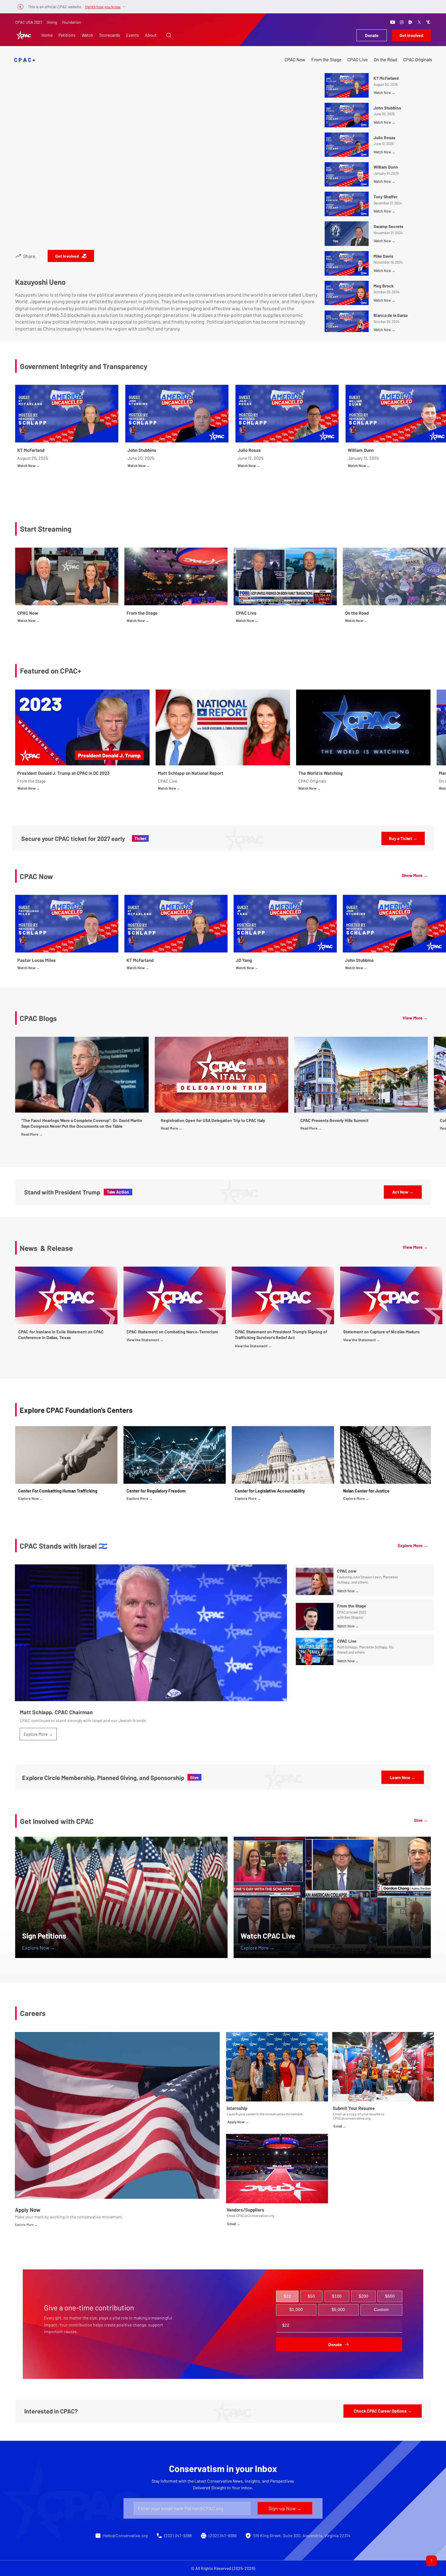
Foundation (71, 22)
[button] (169, 35)
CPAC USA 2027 (29, 22)
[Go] (431, 2561)
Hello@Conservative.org (125, 2536)
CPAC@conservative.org (352, 2118)
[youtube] (393, 22)
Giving (52, 22)
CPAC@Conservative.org (255, 2215)
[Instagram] (402, 22)
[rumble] (411, 22)
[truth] (428, 22)
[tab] (287, 2296)
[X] (419, 22)
